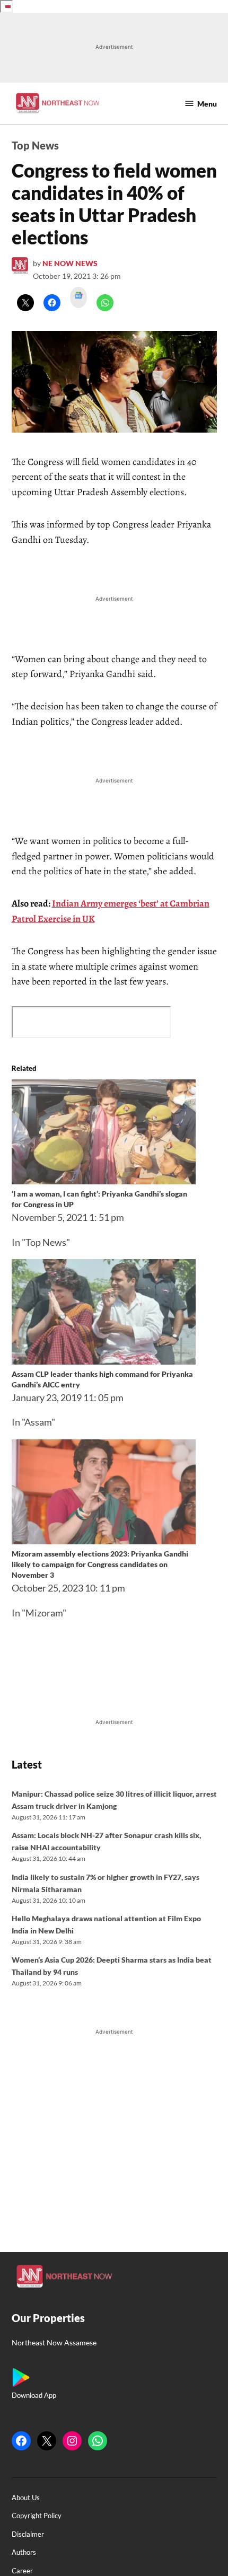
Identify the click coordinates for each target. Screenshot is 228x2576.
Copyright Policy (37, 2516)
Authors (24, 2552)
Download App (34, 2395)
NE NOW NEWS (70, 263)
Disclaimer (28, 2534)
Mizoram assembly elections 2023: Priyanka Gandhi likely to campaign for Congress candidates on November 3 (100, 1564)
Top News (35, 145)
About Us (26, 2498)
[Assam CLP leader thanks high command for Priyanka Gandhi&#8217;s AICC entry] (104, 1361)
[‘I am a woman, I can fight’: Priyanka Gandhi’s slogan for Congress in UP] (104, 1181)
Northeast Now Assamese (54, 2342)
